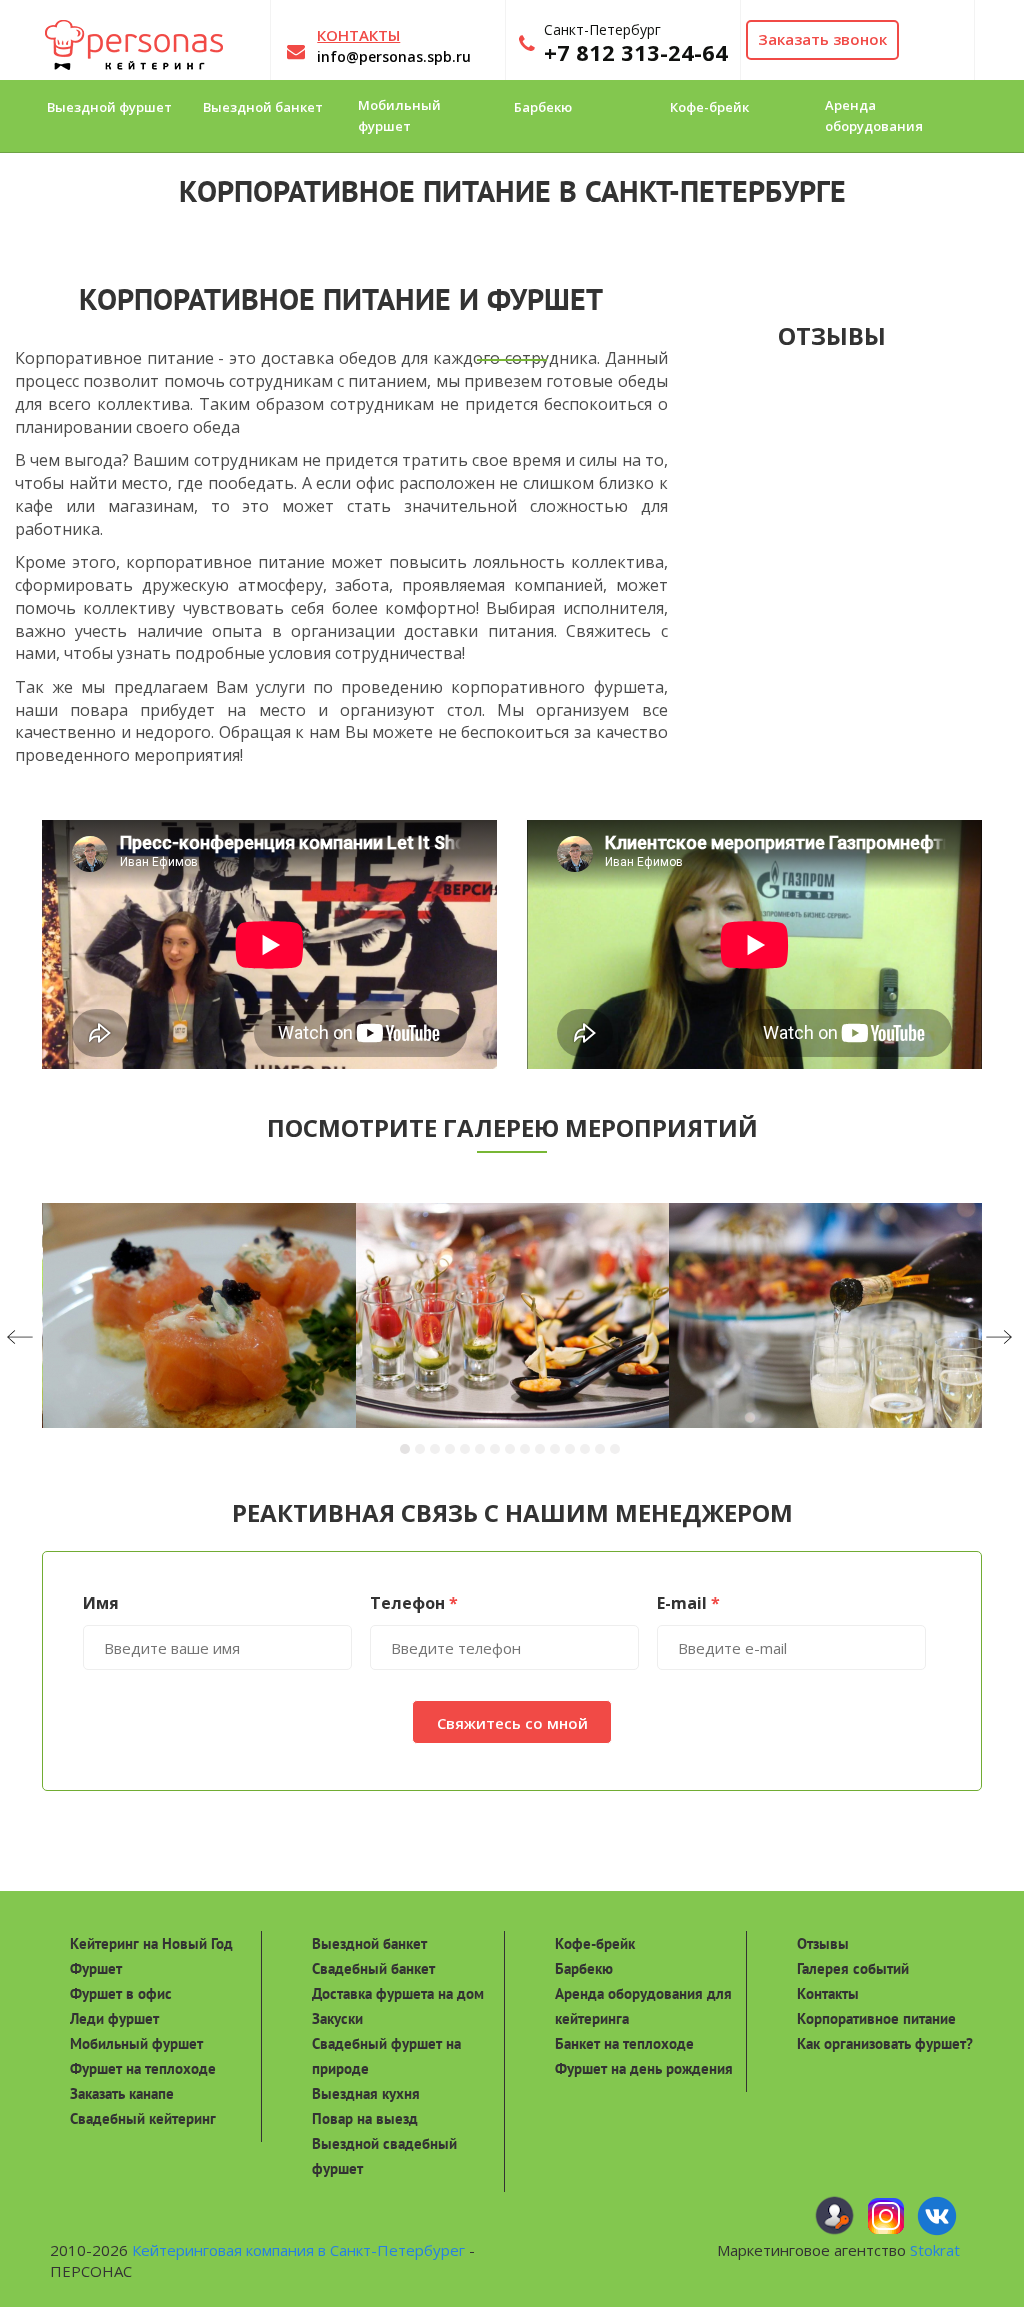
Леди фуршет (114, 2018)
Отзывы (823, 1943)
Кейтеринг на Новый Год (151, 1943)
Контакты (828, 1993)
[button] (407, 1448)
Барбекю (584, 1968)
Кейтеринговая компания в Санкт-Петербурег (298, 2250)
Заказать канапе (122, 2093)
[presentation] (57, 1338)
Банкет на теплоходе (624, 2043)
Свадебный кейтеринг (143, 2118)
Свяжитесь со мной (512, 1723)
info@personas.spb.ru (394, 56)
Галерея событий (853, 1968)
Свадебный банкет (373, 1968)
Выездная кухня (366, 2093)
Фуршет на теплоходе (143, 2068)
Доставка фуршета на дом (398, 1993)
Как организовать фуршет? (885, 2043)
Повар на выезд (365, 2118)
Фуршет (96, 1968)
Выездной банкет (369, 1943)
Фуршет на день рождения (644, 2068)
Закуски (337, 2018)
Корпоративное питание (876, 2018)
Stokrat (935, 2250)
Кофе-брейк (595, 1943)
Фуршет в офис (121, 1993)
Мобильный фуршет (136, 2043)
